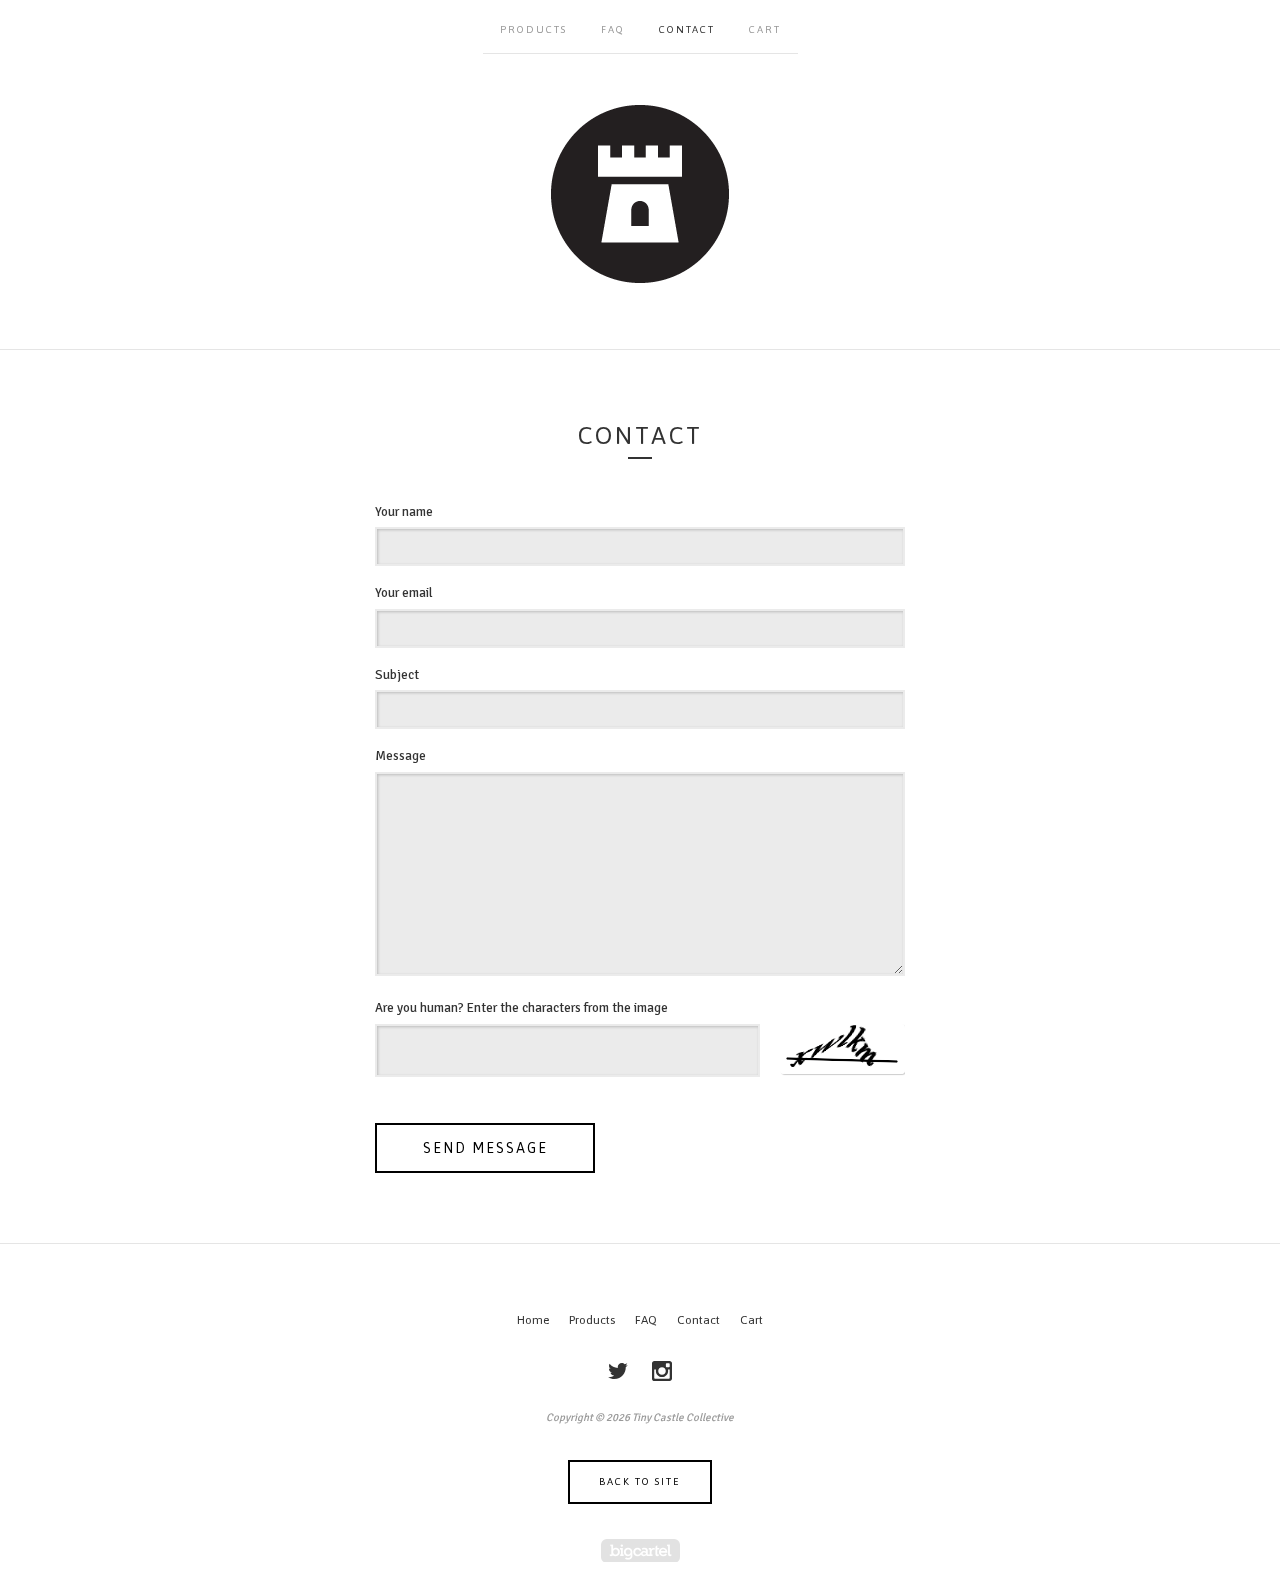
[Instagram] (662, 1371)
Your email (404, 593)
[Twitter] (618, 1371)
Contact (687, 29)
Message (400, 756)
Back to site (640, 1481)
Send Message (485, 1148)
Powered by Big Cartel (640, 1550)
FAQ (613, 29)
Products (533, 29)
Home (533, 1320)
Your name (404, 512)
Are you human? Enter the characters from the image (521, 1008)
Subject (397, 675)
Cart (765, 29)
